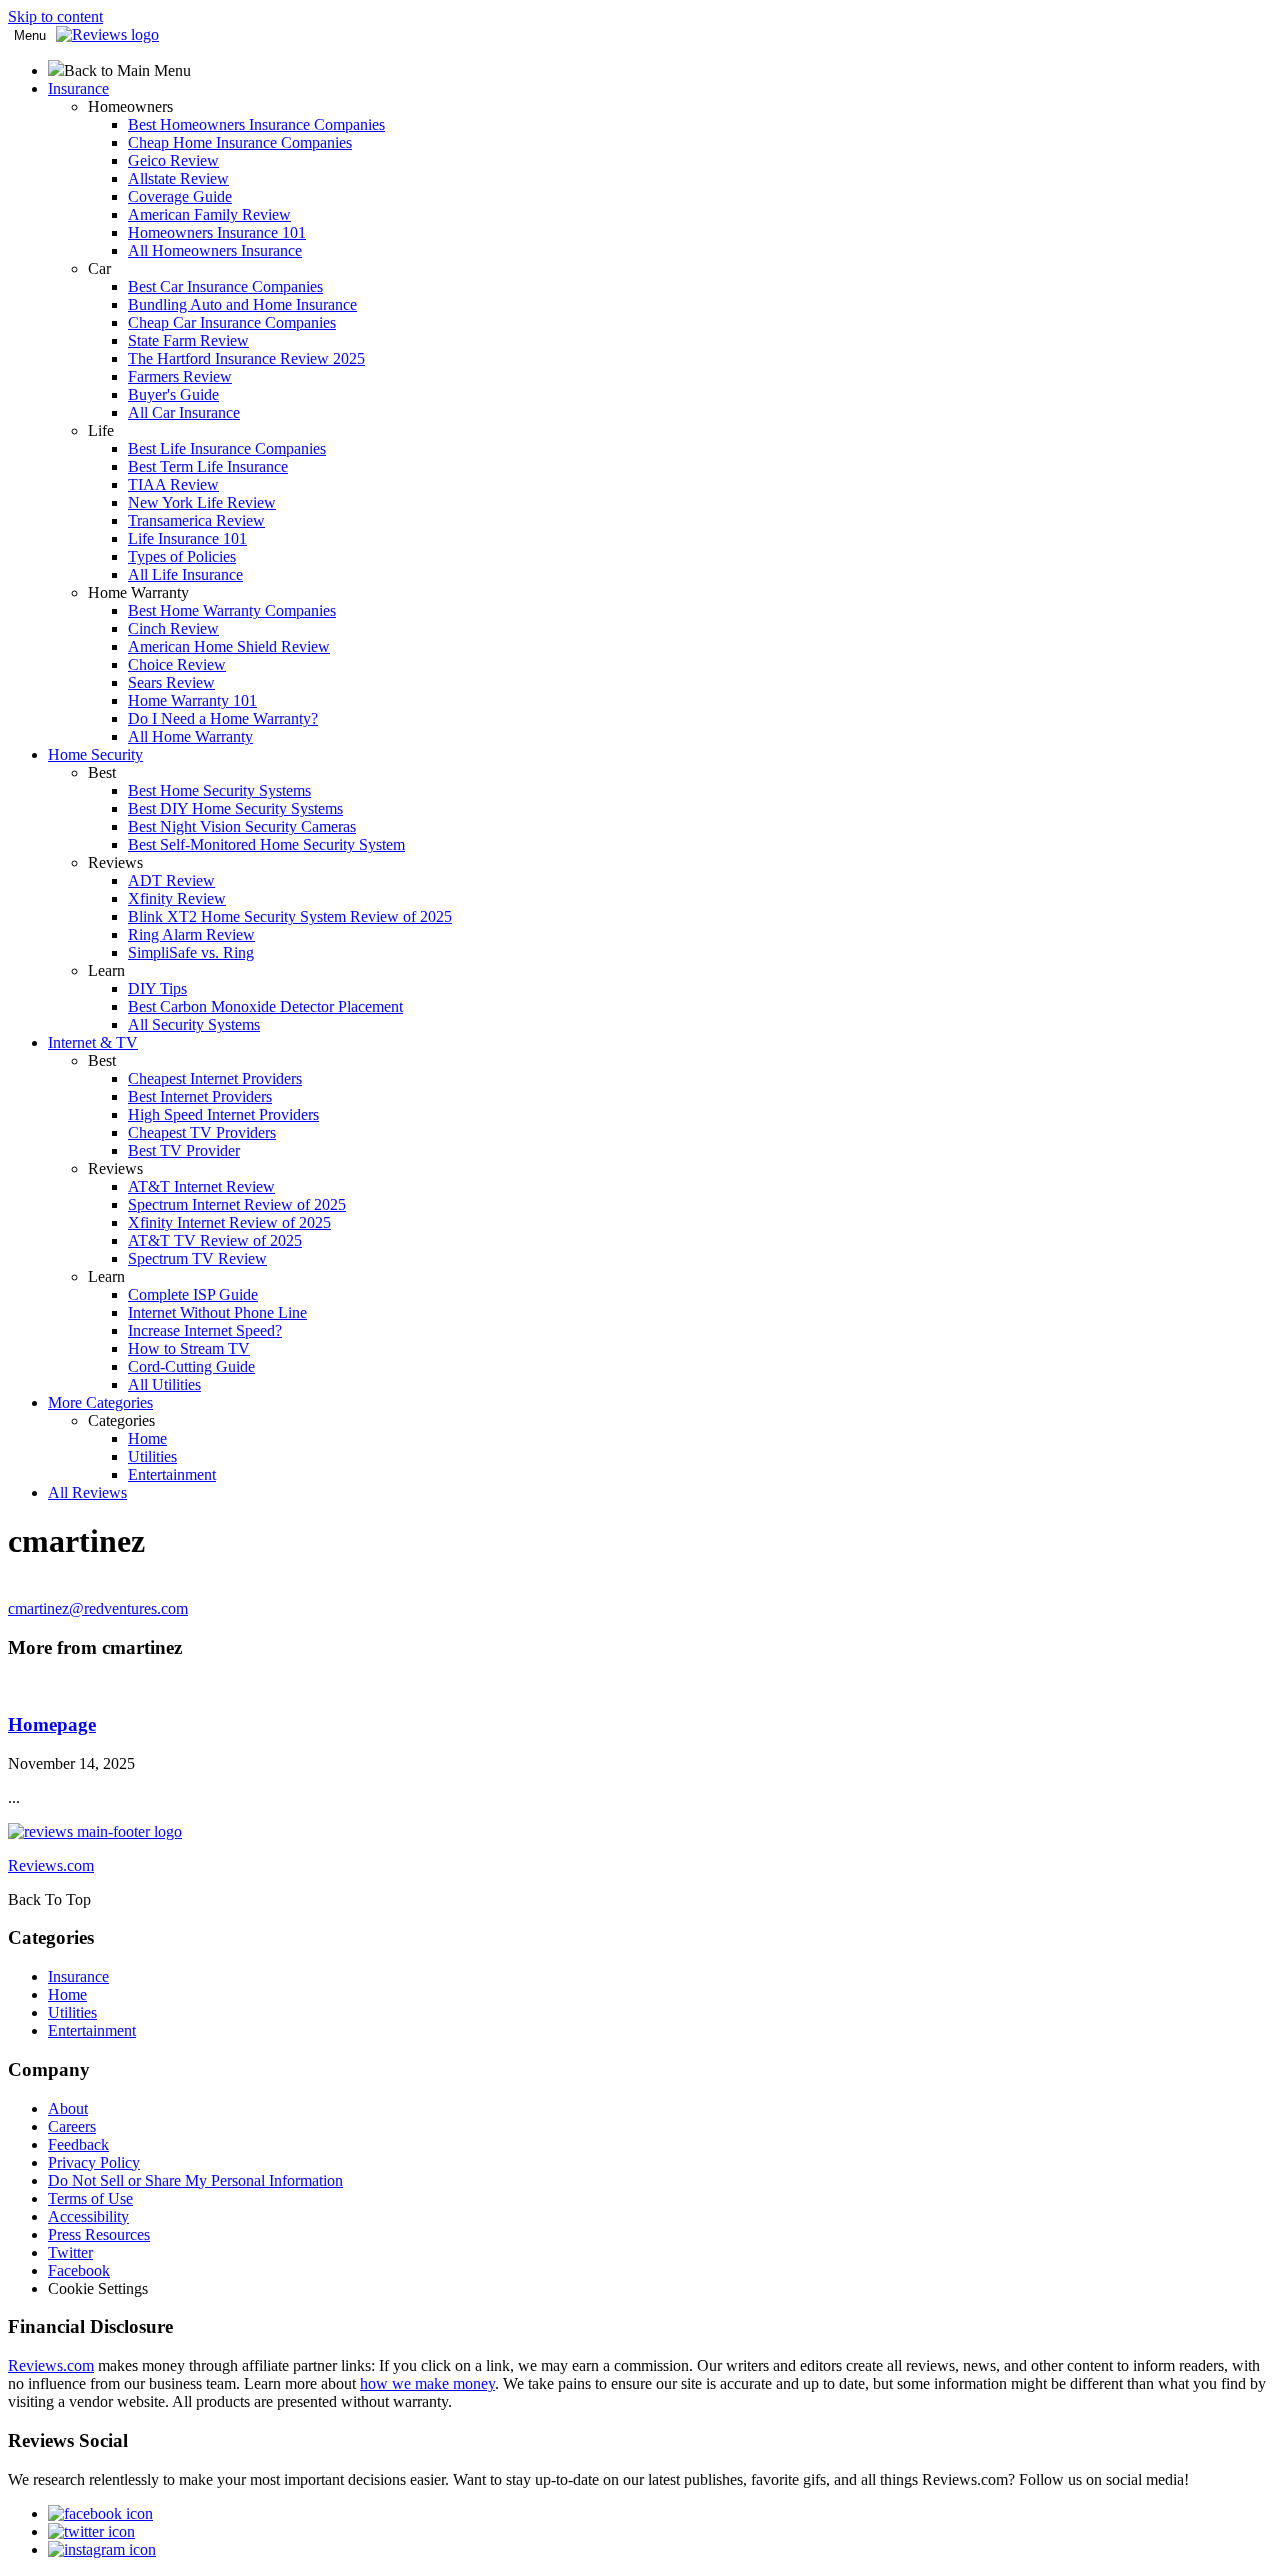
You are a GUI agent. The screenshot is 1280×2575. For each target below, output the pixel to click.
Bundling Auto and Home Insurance (242, 304)
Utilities (152, 1456)
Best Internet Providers (200, 1096)
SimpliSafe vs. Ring (191, 952)
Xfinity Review (177, 898)
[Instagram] (102, 2549)
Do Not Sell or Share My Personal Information (195, 2180)
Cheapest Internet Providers (215, 1078)
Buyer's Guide (173, 394)
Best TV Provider (184, 1150)
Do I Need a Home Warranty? (223, 718)
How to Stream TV (189, 1348)
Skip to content (55, 16)
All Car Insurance (184, 412)
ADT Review (171, 880)
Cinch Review (173, 628)
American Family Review (209, 214)
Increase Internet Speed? (205, 1330)
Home (147, 1438)
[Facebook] (100, 2513)
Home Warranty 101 (192, 700)
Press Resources (99, 2234)
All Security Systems (194, 1024)
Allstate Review (178, 178)
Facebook (79, 2270)
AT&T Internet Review (201, 1186)
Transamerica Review (196, 520)
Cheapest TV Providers (202, 1132)
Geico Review (173, 160)
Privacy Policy (94, 2162)
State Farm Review (188, 340)
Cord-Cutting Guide (191, 1366)
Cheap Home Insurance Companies (240, 142)
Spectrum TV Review (197, 1258)
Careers (72, 2126)
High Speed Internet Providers (223, 1114)
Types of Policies (182, 556)
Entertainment (172, 1474)
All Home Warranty (190, 736)
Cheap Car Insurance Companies (232, 322)
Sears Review (171, 682)
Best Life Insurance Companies (227, 448)
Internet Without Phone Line (217, 1312)
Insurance (78, 1976)
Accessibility (88, 2216)
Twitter (70, 2252)
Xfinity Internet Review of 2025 (229, 1222)
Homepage (52, 1724)
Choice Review (177, 664)
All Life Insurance (185, 574)
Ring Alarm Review (191, 934)
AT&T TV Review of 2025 (215, 1240)
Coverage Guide (180, 196)
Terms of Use (90, 2198)
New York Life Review (202, 502)
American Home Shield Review (229, 646)
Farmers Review (180, 376)
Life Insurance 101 (187, 538)
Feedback (78, 2144)
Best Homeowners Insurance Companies (256, 124)
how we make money (427, 2383)
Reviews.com (51, 2365)
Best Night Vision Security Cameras (242, 826)
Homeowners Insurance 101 (217, 232)
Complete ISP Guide (193, 1294)
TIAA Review (173, 484)
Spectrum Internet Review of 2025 (237, 1204)
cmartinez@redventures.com (98, 1608)
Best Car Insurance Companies (225, 286)
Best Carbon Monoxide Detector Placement (265, 1006)
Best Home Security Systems (219, 790)
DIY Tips (157, 988)
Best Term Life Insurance (208, 466)
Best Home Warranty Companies (232, 610)
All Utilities (164, 1384)
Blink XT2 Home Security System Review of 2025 (290, 916)
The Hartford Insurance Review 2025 (246, 358)
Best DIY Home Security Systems (235, 808)
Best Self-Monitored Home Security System (266, 844)
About (68, 2108)
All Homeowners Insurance (215, 250)
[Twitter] (91, 2531)
